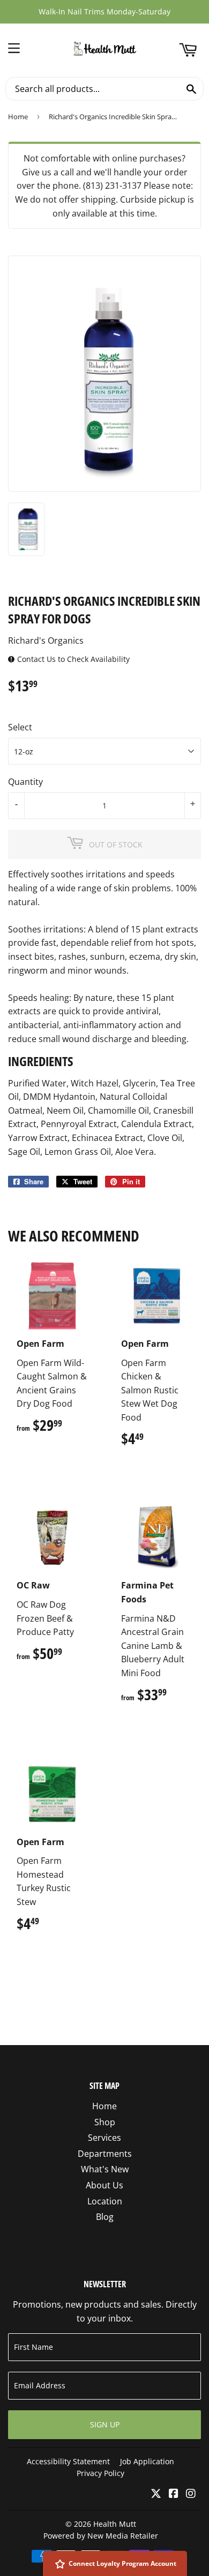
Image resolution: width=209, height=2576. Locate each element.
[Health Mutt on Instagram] (191, 2494)
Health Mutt (115, 2524)
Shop (105, 2122)
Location (105, 2201)
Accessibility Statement (68, 2461)
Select (20, 727)
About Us (104, 2185)
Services (104, 2138)
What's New (105, 2169)
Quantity (25, 782)
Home (18, 117)
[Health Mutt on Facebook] (174, 2494)
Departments (105, 2154)
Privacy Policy (100, 2473)
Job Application (147, 2461)
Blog (105, 2217)
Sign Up (105, 2424)
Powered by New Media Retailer (101, 2536)
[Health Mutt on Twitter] (156, 2494)
